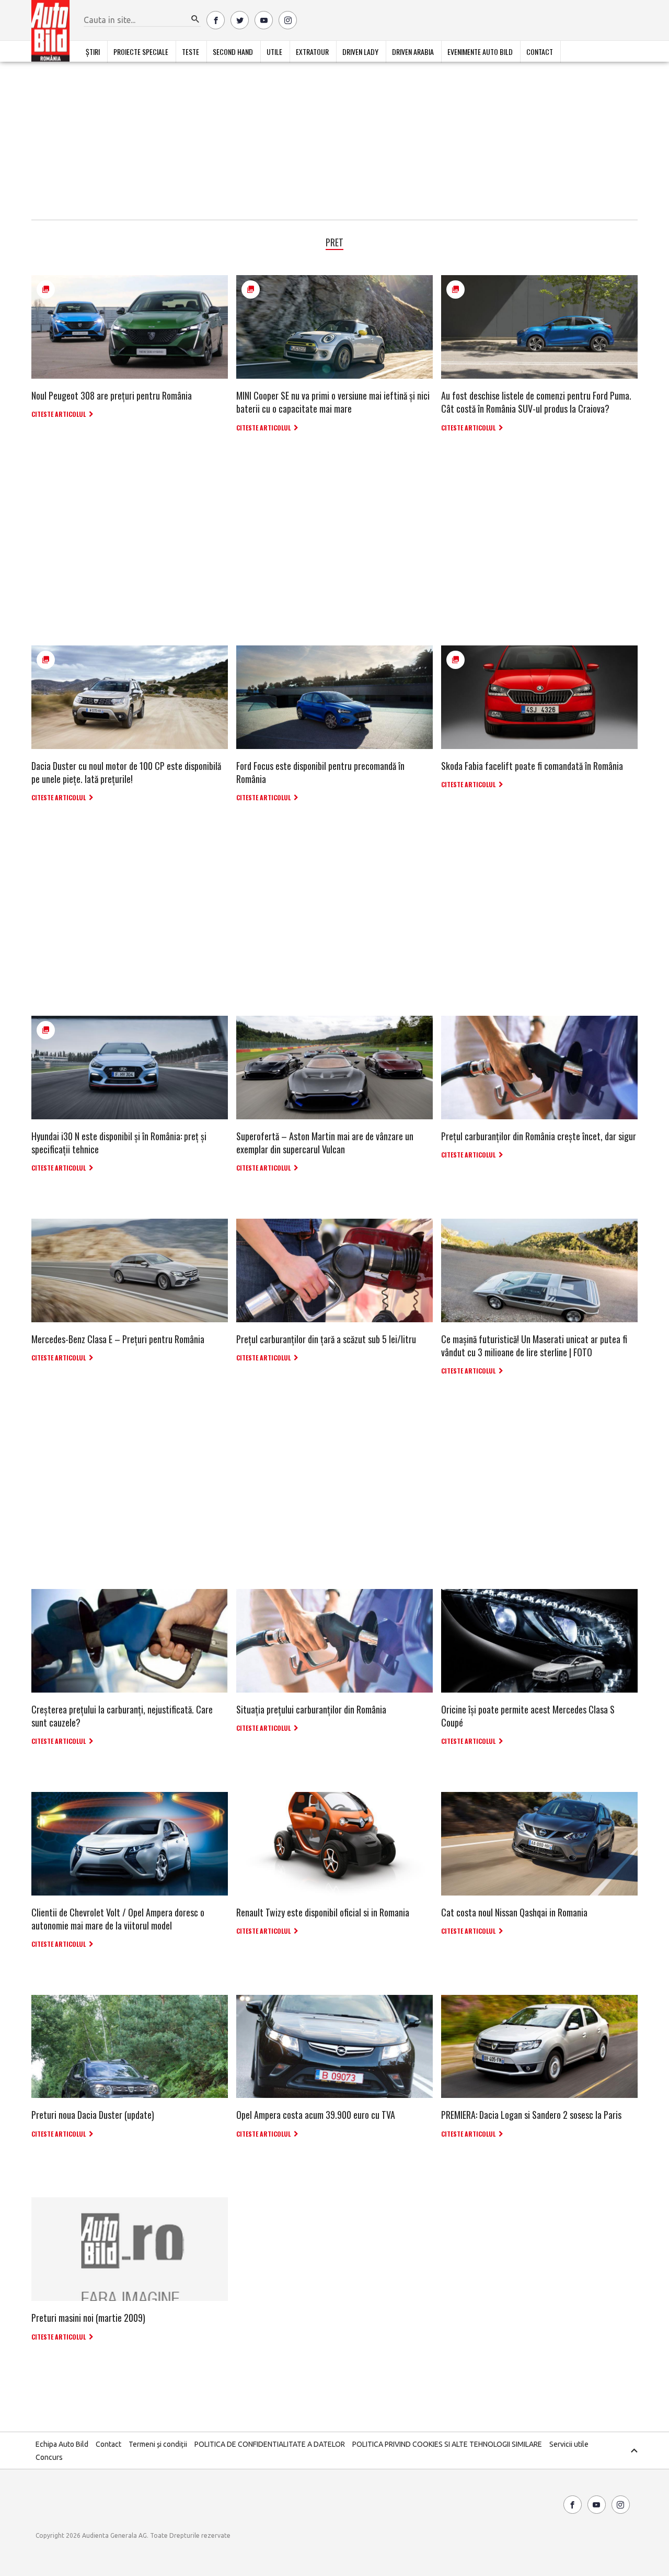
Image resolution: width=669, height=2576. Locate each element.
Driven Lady (360, 52)
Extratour (312, 52)
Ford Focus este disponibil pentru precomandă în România (320, 772)
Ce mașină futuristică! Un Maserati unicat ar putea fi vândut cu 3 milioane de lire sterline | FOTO (534, 1346)
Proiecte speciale (141, 52)
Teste (191, 52)
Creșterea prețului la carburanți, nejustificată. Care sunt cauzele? (122, 1716)
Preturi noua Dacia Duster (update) (93, 2115)
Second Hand (233, 52)
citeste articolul (59, 414)
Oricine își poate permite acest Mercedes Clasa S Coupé (528, 1716)
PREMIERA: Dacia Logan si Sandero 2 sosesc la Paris (531, 2115)
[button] (195, 19)
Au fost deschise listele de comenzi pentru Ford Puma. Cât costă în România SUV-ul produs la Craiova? (536, 402)
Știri (93, 52)
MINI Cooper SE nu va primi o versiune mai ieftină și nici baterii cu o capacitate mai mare (333, 402)
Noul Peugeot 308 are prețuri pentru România (112, 395)
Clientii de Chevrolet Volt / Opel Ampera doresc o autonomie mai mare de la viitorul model (118, 1919)
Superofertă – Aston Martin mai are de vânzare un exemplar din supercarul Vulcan (325, 1143)
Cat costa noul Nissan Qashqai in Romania (514, 1912)
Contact (540, 52)
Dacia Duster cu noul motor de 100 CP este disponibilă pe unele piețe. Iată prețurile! (126, 772)
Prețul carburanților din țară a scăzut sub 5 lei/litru (326, 1339)
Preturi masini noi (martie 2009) (88, 2318)
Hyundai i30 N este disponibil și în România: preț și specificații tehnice (119, 1143)
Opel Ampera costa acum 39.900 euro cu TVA (316, 2115)
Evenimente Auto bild (480, 52)
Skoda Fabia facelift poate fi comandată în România (532, 766)
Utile (274, 52)
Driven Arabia (413, 52)
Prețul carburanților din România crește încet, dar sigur (539, 1136)
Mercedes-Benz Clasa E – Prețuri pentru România (118, 1339)
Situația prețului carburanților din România (311, 1709)
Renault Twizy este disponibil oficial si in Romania (323, 1912)
